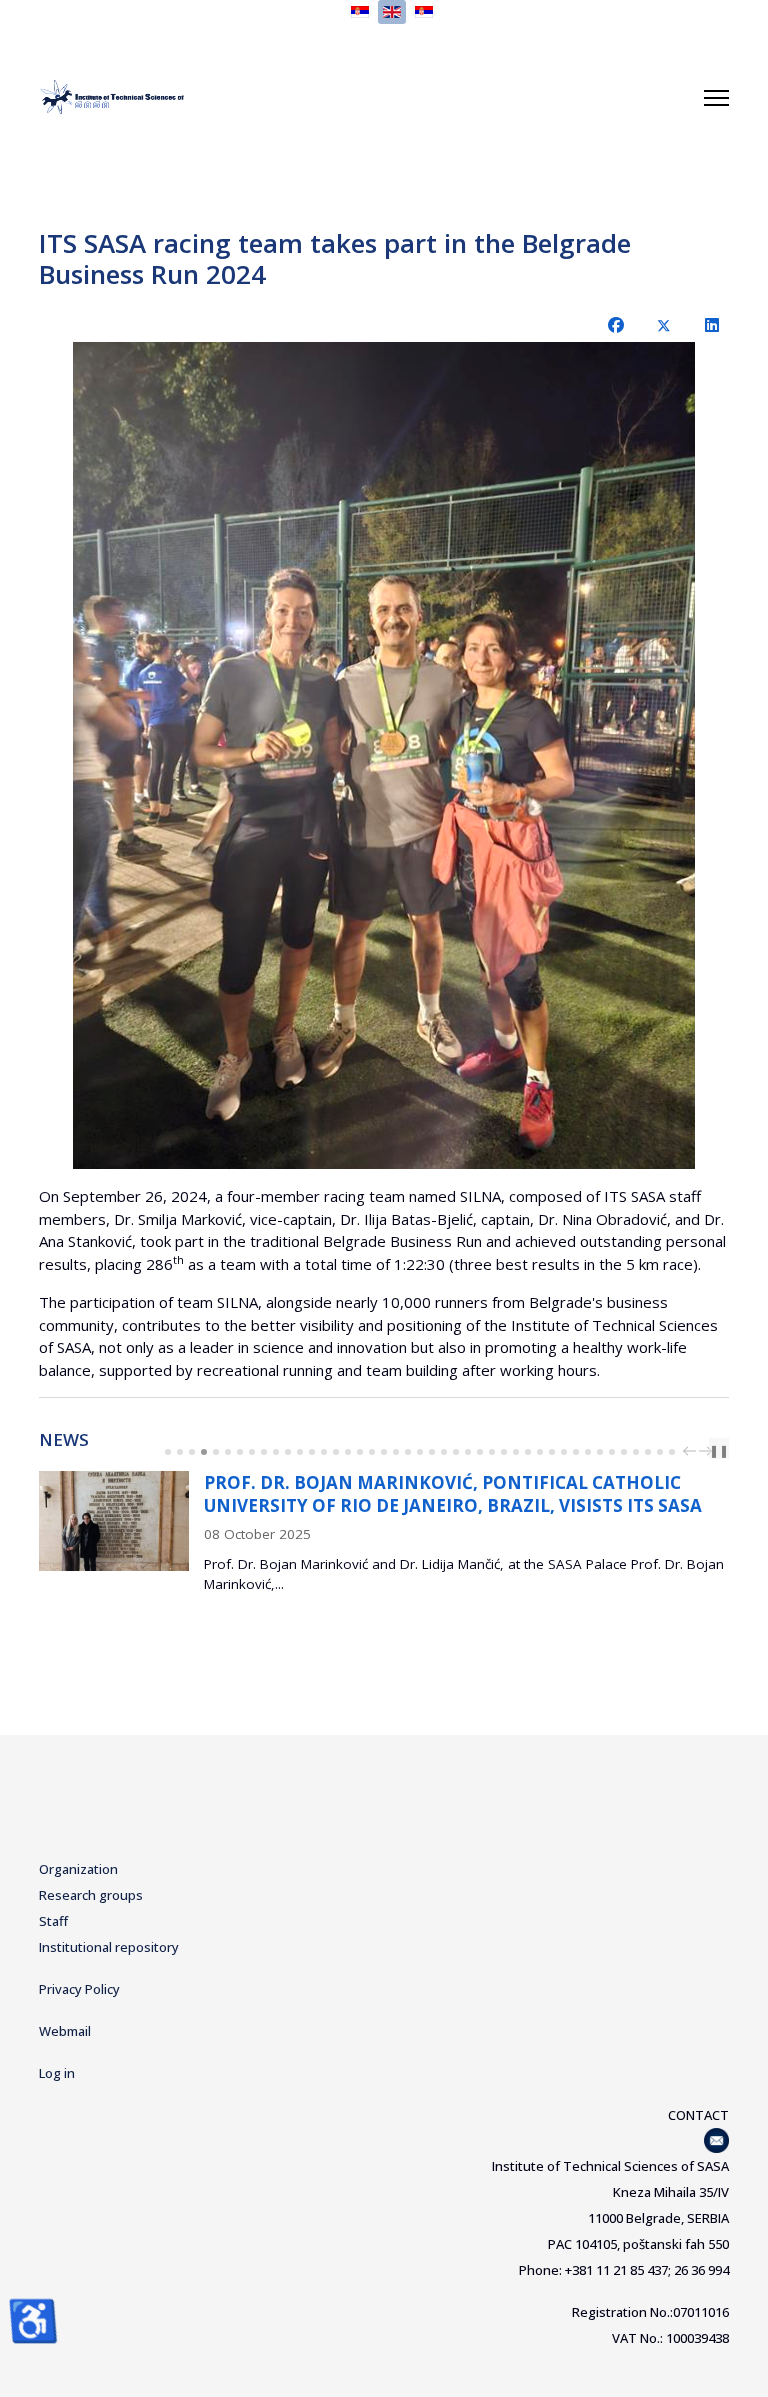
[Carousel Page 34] (564, 1452)
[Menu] (716, 98)
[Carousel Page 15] (336, 1452)
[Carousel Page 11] (288, 1452)
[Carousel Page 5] (216, 1452)
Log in (57, 2073)
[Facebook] (616, 325)
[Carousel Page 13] (312, 1452)
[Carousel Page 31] (528, 1452)
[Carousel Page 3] (192, 1452)
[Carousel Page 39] (624, 1452)
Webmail (65, 2031)
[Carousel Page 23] (432, 1452)
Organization (78, 1869)
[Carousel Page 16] (348, 1452)
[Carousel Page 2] (180, 1452)
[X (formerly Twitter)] (664, 325)
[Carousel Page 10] (276, 1452)
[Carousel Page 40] (636, 1452)
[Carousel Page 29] (504, 1452)
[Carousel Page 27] (480, 1452)
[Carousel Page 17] (360, 1452)
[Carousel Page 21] (408, 1452)
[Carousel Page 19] (384, 1452)
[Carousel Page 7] (240, 1452)
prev (692, 1451)
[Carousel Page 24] (444, 1452)
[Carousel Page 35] (576, 1452)
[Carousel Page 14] (324, 1452)
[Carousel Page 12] (300, 1452)
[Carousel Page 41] (648, 1452)
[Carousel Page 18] (372, 1452)
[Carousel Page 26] (468, 1452)
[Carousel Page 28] (492, 1452)
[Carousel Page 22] (420, 1452)
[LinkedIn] (712, 325)
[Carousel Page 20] (396, 1452)
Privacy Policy (79, 1989)
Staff (53, 1921)
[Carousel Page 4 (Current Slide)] (204, 1452)
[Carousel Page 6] (228, 1452)
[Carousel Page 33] (552, 1452)
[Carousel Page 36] (588, 1452)
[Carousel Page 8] (252, 1452)
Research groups (91, 1895)
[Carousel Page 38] (612, 1452)
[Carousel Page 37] (600, 1452)
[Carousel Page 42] (660, 1452)
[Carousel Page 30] (516, 1452)
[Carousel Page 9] (264, 1452)
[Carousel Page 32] (540, 1452)
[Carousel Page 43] (672, 1452)
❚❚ (719, 1450)
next (708, 1451)
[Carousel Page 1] (168, 1452)
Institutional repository (109, 1947)
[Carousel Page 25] (456, 1452)
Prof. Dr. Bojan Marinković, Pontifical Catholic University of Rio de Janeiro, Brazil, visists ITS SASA (453, 1494)
